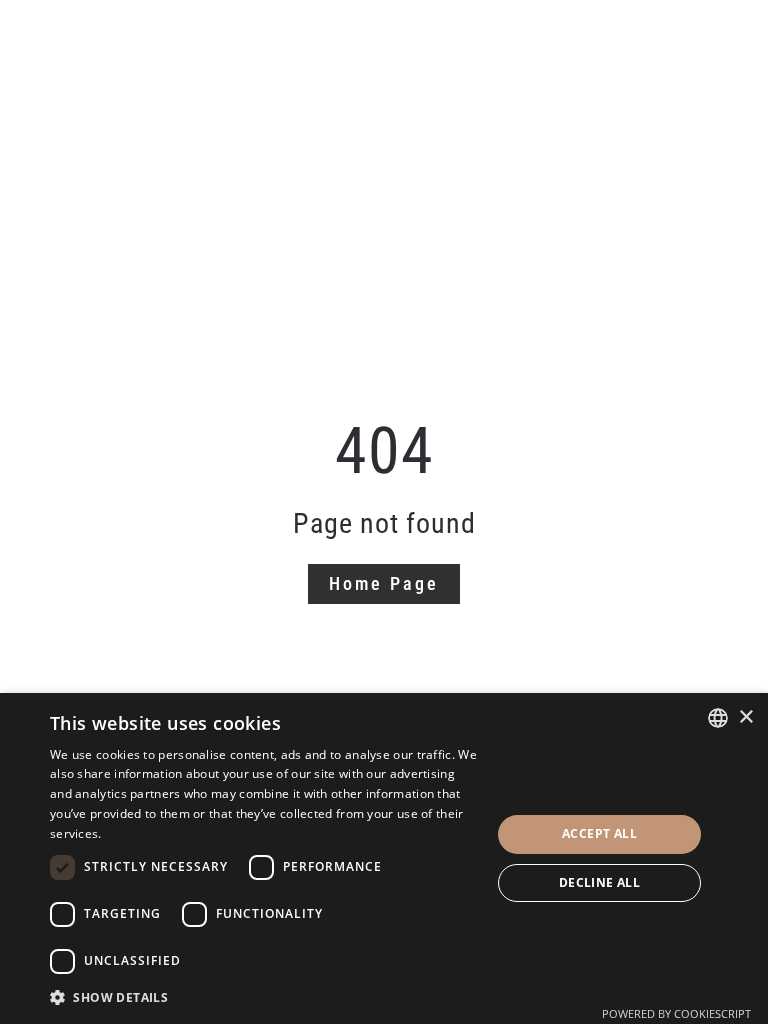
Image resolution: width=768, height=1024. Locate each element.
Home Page (384, 583)
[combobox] (718, 718)
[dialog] (384, 858)
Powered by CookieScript (676, 1013)
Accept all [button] (599, 833)
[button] (264, 997)
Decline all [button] (599, 882)
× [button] (745, 717)
